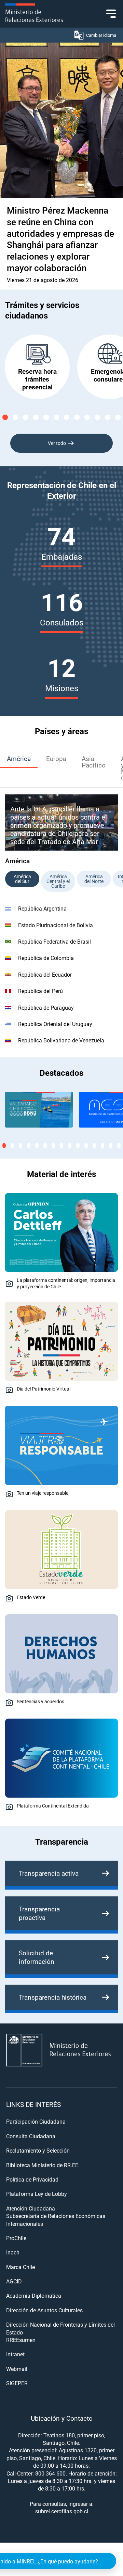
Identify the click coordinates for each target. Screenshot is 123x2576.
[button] (5, 417)
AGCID (14, 2281)
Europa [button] (56, 758)
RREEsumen (21, 2340)
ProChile (16, 2238)
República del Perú (40, 991)
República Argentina (42, 908)
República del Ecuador (45, 974)
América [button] (19, 758)
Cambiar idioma (101, 35)
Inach (13, 2252)
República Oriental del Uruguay (55, 1024)
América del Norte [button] (94, 879)
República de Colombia (46, 958)
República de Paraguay (46, 1007)
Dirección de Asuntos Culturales (44, 2310)
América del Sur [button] (22, 879)
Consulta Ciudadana (31, 2136)
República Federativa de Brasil (54, 941)
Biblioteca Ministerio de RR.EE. (43, 2165)
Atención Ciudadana (31, 2208)
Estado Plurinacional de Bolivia (56, 925)
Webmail (17, 2369)
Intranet (15, 2354)
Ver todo (57, 443)
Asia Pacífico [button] (94, 762)
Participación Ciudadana (36, 2121)
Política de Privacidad (32, 2179)
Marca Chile (20, 2267)
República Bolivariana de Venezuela (61, 1040)
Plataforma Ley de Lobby (37, 2194)
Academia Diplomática (34, 2295)
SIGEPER (17, 2383)
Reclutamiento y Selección (38, 2150)
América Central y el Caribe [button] (58, 881)
